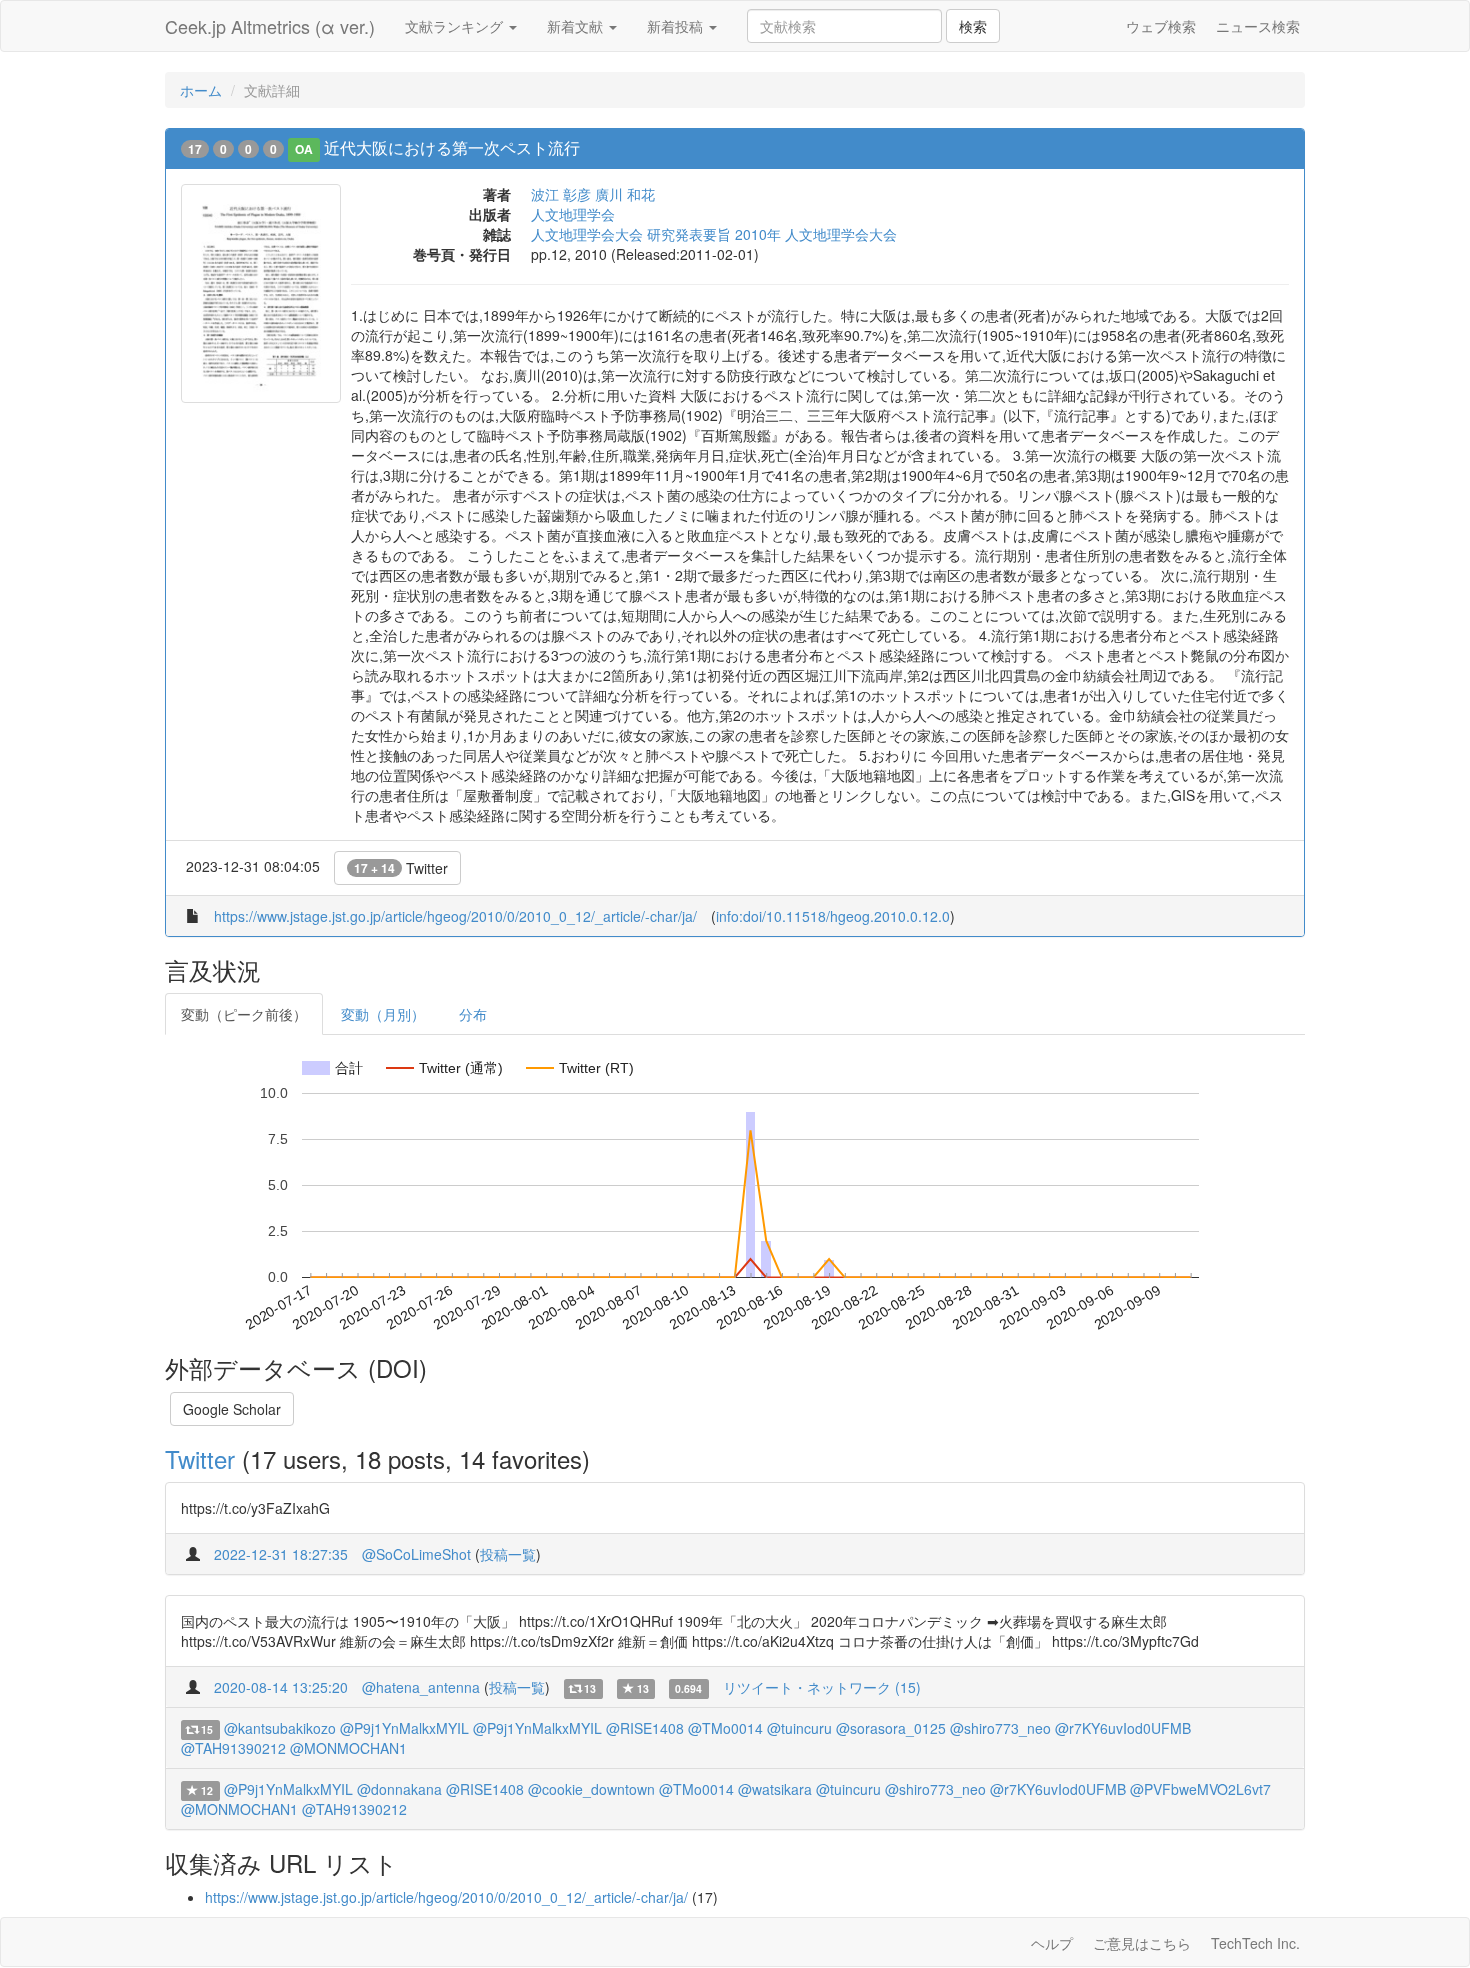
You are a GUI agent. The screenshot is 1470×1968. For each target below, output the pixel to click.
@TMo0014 (725, 1728)
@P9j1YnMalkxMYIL (404, 1728)
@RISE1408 (645, 1728)
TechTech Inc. (1255, 1943)
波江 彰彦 (561, 194)
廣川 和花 (625, 194)
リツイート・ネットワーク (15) (822, 1687)
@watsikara (775, 1789)
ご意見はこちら (1142, 1943)
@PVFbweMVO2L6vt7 (1200, 1789)
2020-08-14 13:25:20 (281, 1687)
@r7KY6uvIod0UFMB (1123, 1728)
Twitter (401, 868)
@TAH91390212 (233, 1748)
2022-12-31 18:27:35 (281, 1554)
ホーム (201, 90)
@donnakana (399, 1789)
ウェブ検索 (1161, 26)
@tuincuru (799, 1728)
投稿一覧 (508, 1554)
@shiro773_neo (1000, 1728)
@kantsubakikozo (280, 1728)
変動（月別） (383, 1014)
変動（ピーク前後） (244, 1014)
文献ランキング (456, 26)
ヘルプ (1052, 1943)
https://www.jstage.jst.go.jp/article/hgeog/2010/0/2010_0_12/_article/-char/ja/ (455, 916)
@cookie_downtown (591, 1789)
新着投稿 (677, 26)
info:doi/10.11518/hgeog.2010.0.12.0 (833, 916)
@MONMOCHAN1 (348, 1748)
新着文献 (577, 26)
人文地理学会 (573, 214)
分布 (473, 1014)
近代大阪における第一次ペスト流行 (452, 147)
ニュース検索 (1258, 26)
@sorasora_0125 (891, 1728)
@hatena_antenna (421, 1687)
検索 (973, 26)
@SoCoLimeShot (416, 1554)
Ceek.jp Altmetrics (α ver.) (270, 26)
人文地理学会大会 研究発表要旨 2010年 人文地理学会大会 (714, 234)
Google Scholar (232, 1409)
